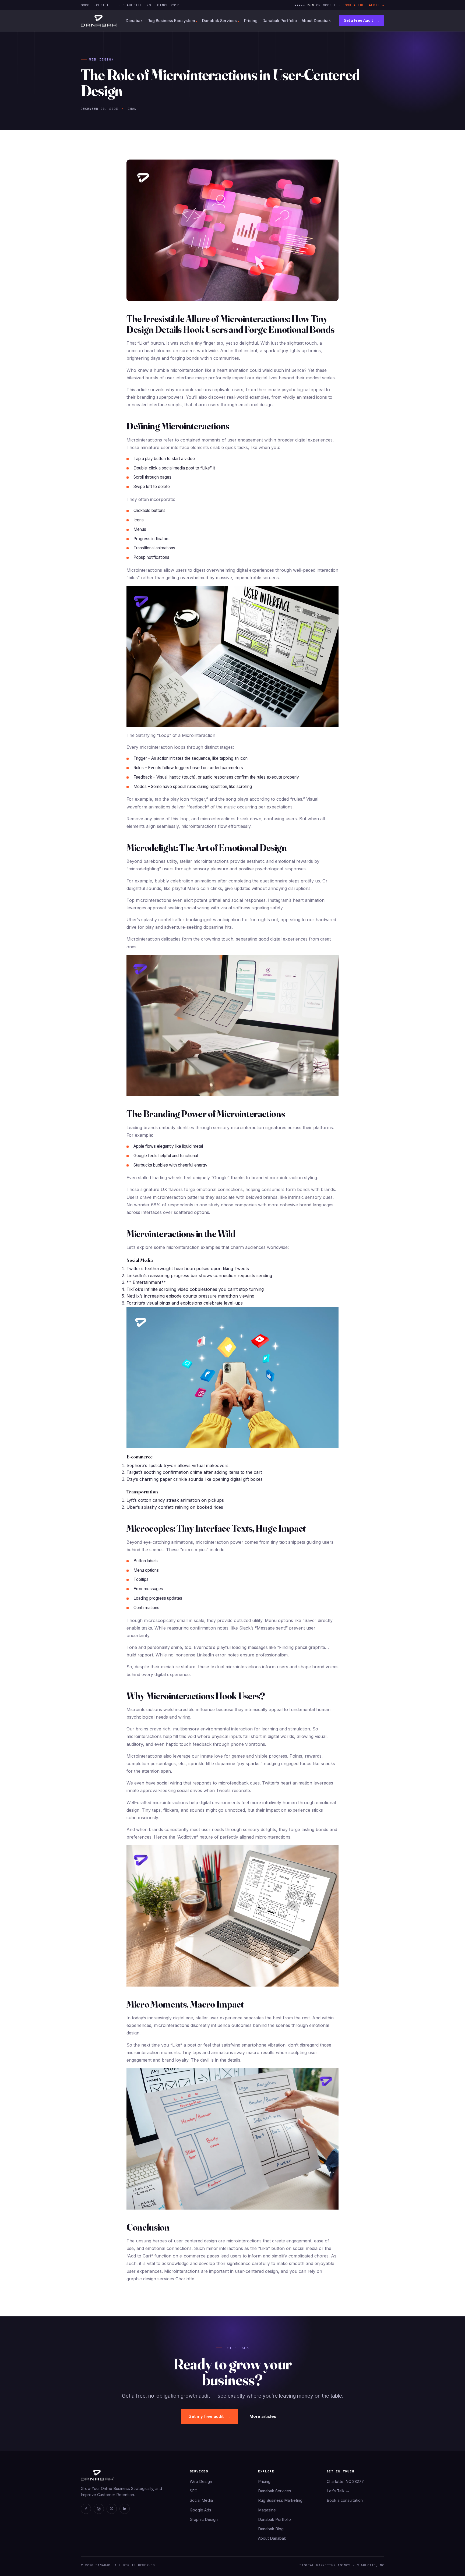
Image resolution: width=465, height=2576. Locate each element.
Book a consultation (345, 2500)
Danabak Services (221, 21)
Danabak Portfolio (280, 21)
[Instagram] (99, 2509)
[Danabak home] (99, 21)
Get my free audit (209, 2416)
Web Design (201, 2481)
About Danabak (316, 21)
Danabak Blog (271, 2529)
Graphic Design (204, 2519)
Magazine (267, 2510)
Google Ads (200, 2510)
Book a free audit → (363, 5)
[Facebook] (86, 2509)
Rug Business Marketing (280, 2500)
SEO (194, 2491)
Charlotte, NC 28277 (345, 2481)
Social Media (201, 2500)
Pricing (251, 21)
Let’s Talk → (338, 2491)
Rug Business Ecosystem (172, 21)
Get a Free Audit (362, 20)
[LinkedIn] (125, 2509)
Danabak (134, 21)
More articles (263, 2416)
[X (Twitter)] (112, 2509)
